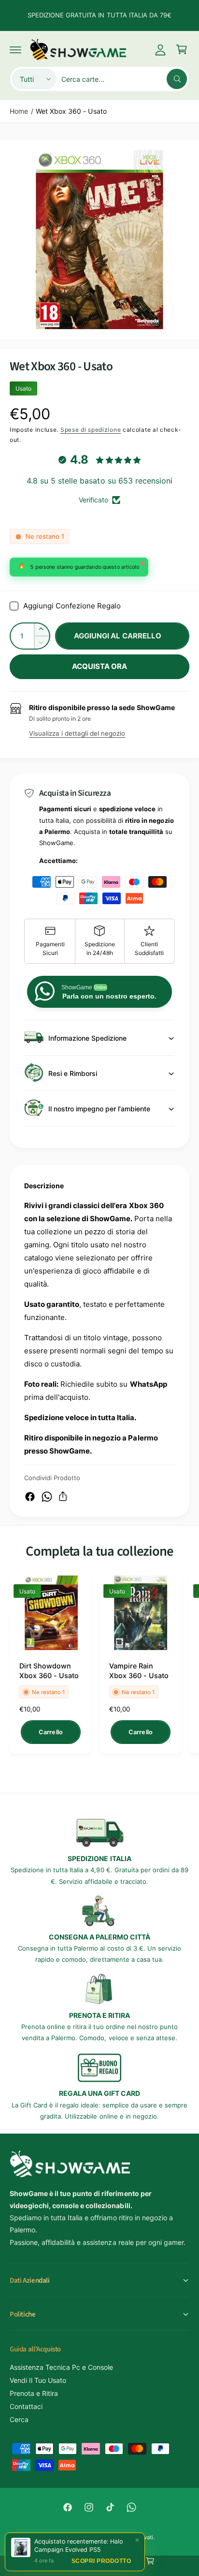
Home (19, 111)
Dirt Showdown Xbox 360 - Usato (49, 1671)
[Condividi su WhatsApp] (47, 1497)
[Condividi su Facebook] (30, 1497)
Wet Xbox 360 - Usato (71, 111)
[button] (15, 49)
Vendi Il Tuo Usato (38, 2380)
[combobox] (124, 79)
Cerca (19, 2419)
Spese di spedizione (91, 430)
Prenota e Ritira (34, 2393)
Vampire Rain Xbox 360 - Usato (139, 1671)
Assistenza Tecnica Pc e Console (61, 2367)
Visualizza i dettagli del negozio (77, 733)
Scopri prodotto (101, 2561)
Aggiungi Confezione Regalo (72, 606)
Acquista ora (100, 666)
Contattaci (26, 2406)
